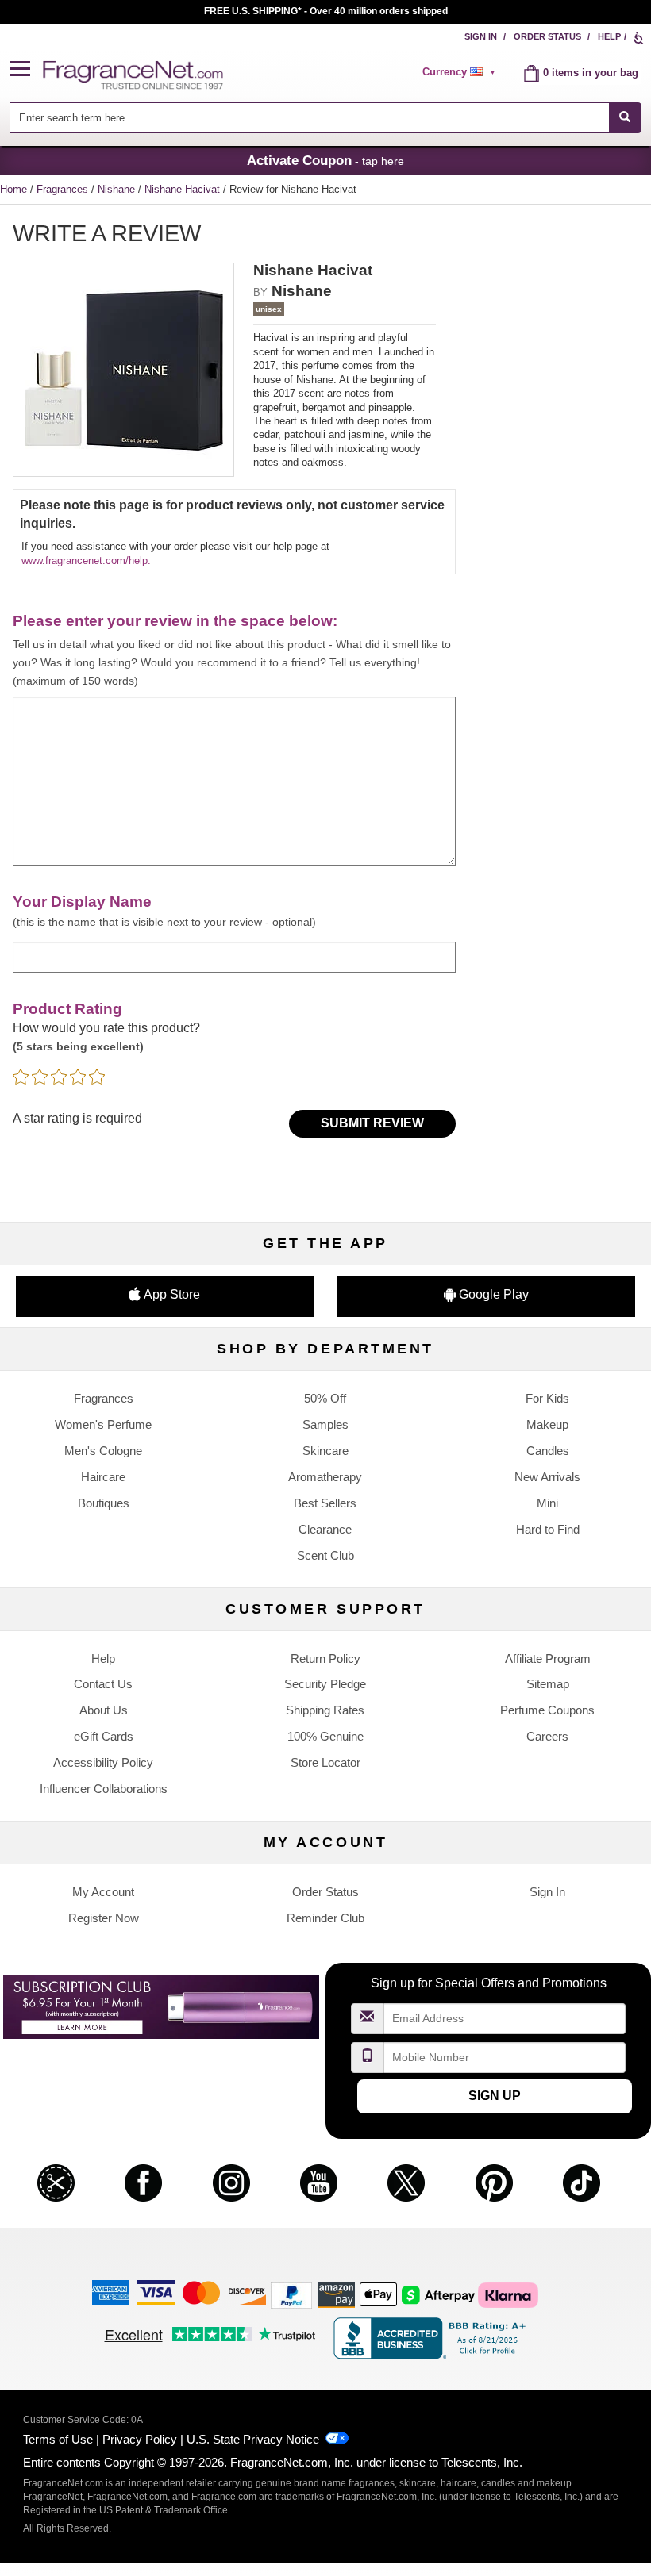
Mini (547, 1503)
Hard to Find (548, 1529)
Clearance (325, 1529)
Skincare (325, 1451)
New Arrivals (547, 1477)
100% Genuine (325, 1736)
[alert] (461, 72)
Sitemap (548, 1684)
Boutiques (104, 1503)
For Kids (547, 1398)
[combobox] (325, 118)
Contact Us (103, 1684)
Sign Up (495, 2096)
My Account (103, 1892)
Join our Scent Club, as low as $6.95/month (326, 11)
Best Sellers (325, 1503)
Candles (548, 1451)
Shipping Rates (325, 1710)
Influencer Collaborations (104, 1789)
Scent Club (325, 1555)
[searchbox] (309, 118)
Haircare (103, 1477)
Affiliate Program (548, 1658)
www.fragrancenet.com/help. (86, 561)
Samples (325, 1424)
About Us (104, 1710)
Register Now (104, 1918)
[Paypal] (291, 2295)
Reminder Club (325, 1918)
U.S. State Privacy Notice (253, 2439)
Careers (547, 1736)
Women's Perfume (103, 1424)
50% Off (325, 1398)
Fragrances (64, 189)
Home (13, 189)
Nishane (118, 189)
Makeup (547, 1424)
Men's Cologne (103, 1451)
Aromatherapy (325, 1477)
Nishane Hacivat (184, 189)
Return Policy (325, 1658)
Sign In (481, 36)
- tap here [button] (325, 160)
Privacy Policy (140, 2439)
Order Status (547, 36)
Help (609, 36)
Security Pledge (325, 1684)
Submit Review (372, 1123)
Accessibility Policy (103, 1762)
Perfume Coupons (547, 1710)
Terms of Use (58, 2439)
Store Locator (325, 1762)
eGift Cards (104, 1736)
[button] (26, 69)
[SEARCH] (625, 118)
